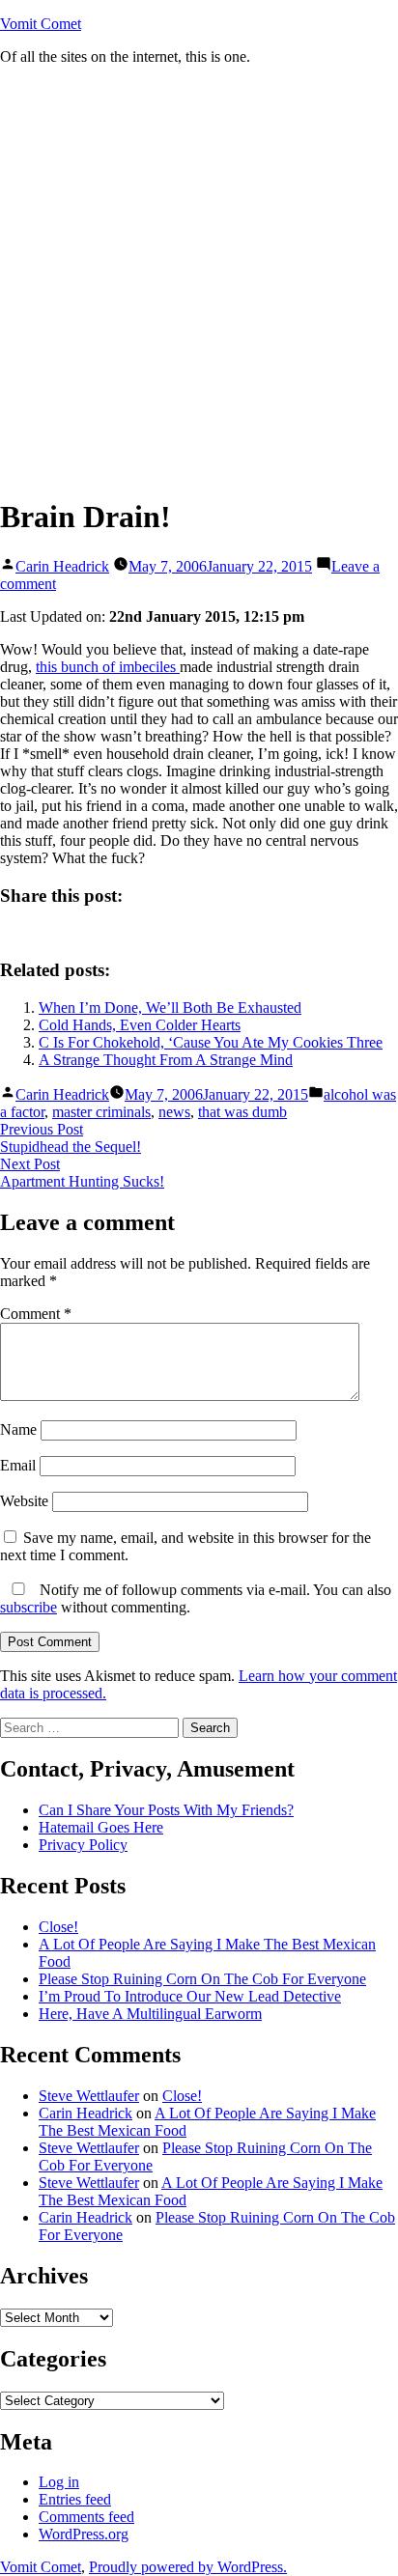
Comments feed (86, 2517)
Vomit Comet (41, 24)
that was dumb (242, 1112)
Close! (58, 1927)
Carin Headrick (62, 566)
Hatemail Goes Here (101, 1827)
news (174, 1112)
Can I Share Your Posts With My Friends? (166, 1810)
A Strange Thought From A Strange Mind (166, 1060)
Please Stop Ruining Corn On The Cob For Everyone (202, 1979)
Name (18, 1429)
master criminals (101, 1112)
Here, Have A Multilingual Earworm (150, 2014)
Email (18, 1465)
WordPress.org (84, 2534)
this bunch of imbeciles (108, 667)
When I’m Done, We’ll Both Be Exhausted (170, 1008)
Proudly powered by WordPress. (188, 2567)
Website (24, 1501)
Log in (59, 2482)
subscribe (28, 1607)
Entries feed (75, 2499)
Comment (36, 1314)
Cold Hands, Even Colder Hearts (140, 1025)
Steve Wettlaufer (89, 2096)
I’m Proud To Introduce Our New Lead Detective (190, 1996)
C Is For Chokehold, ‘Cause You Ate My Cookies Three (211, 1042)
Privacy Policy (83, 1845)
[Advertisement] (199, 280)
